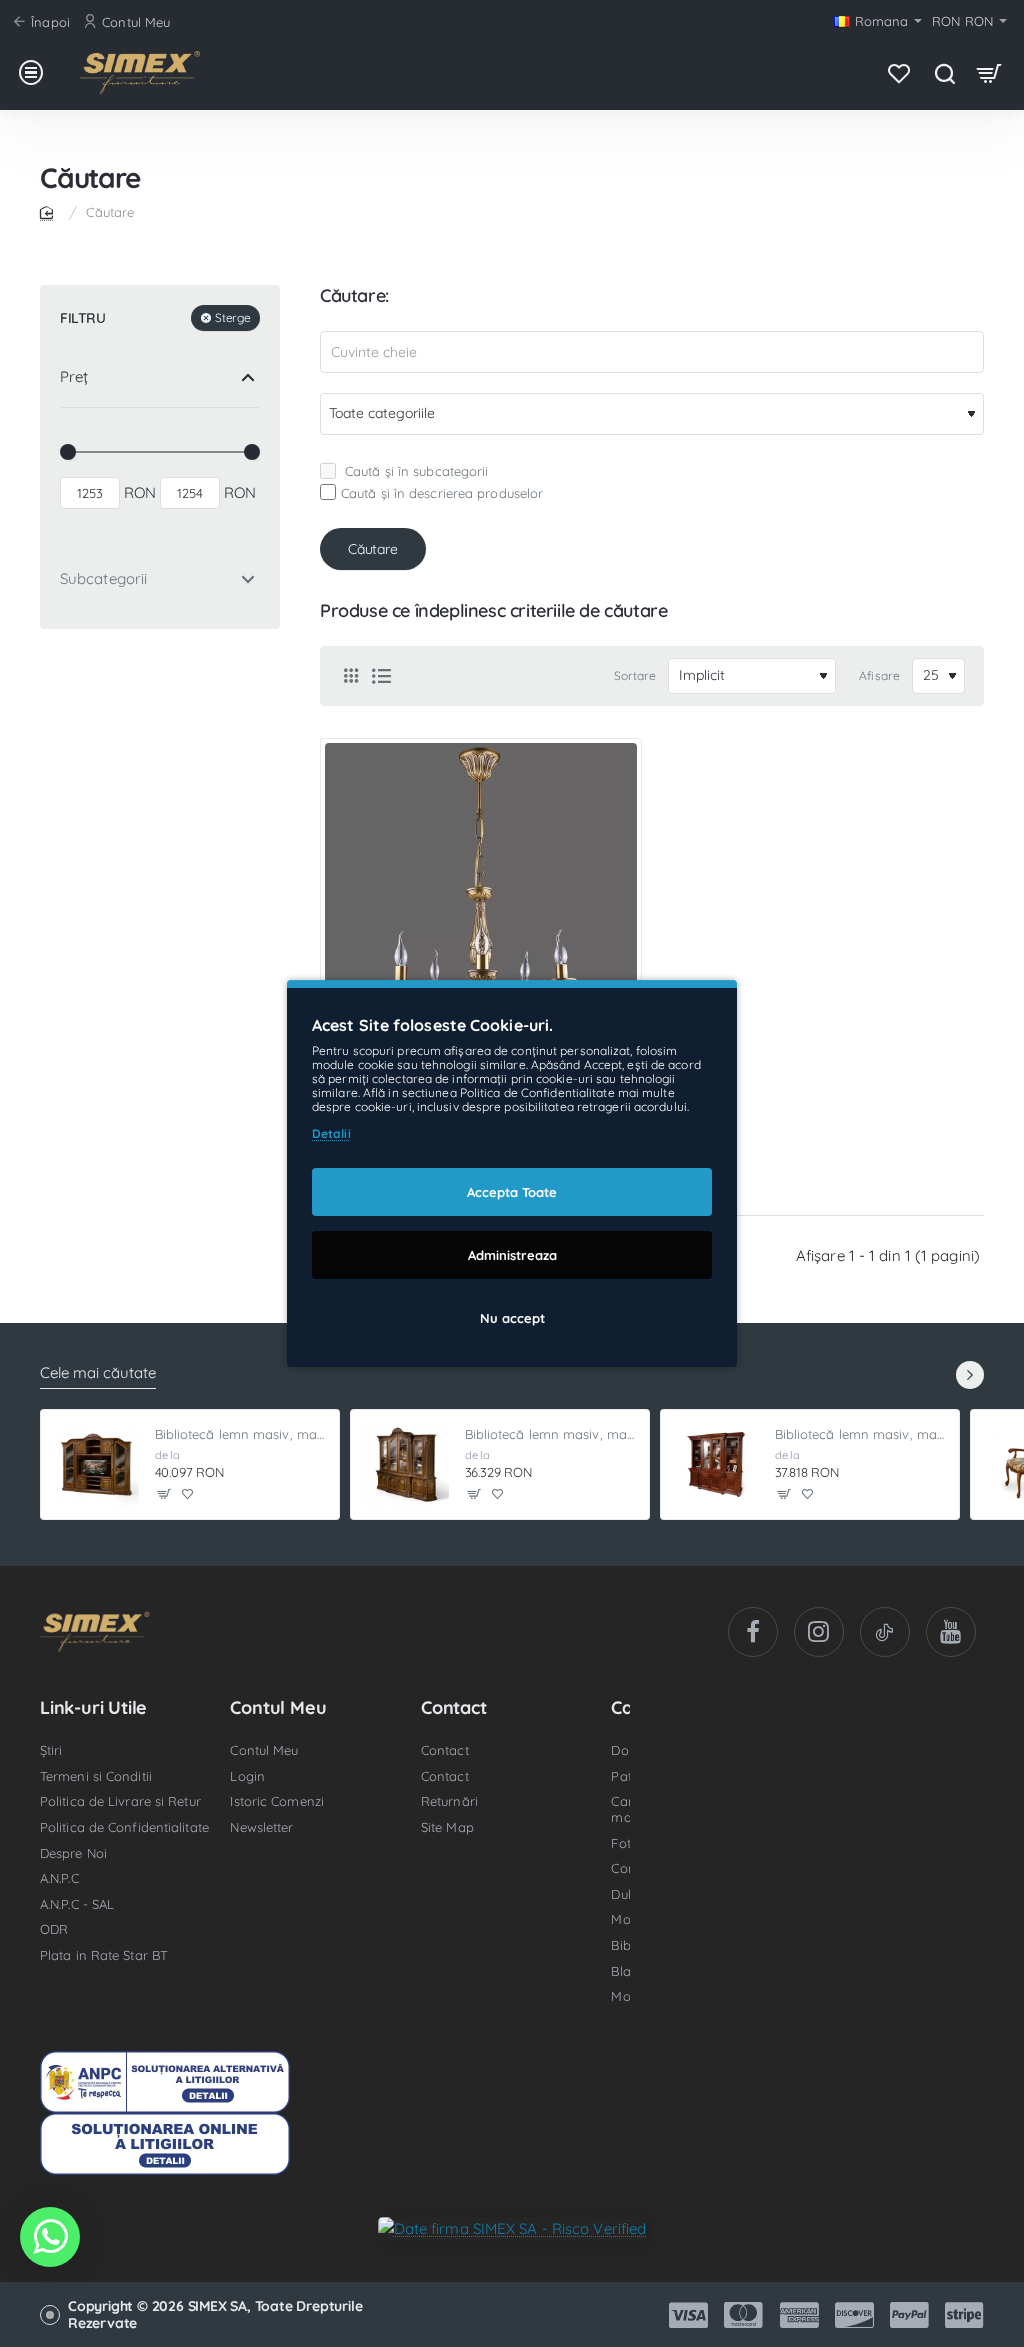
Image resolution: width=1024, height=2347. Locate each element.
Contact (454, 1708)
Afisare (879, 675)
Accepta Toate (512, 1192)
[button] (164, 1494)
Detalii (331, 1133)
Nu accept (512, 1318)
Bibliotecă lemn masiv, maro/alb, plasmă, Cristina (241, 1434)
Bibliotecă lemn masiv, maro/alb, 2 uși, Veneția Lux (861, 1434)
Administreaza (512, 1255)
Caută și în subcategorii (415, 471)
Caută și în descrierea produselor (442, 493)
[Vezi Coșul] (989, 72)
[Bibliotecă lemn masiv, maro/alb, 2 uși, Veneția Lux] (716, 1465)
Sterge (232, 317)
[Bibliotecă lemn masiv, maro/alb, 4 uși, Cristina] (406, 1465)
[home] (50, 211)
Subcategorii (103, 578)
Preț (74, 376)
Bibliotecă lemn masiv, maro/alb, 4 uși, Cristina (551, 1434)
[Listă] (381, 676)
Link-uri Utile (93, 1708)
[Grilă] (351, 676)
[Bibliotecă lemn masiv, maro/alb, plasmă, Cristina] (96, 1465)
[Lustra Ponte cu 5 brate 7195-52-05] (481, 899)
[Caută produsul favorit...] (944, 72)
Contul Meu (278, 1708)
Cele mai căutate (98, 1373)
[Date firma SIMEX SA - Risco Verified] (512, 2227)
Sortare (635, 675)
